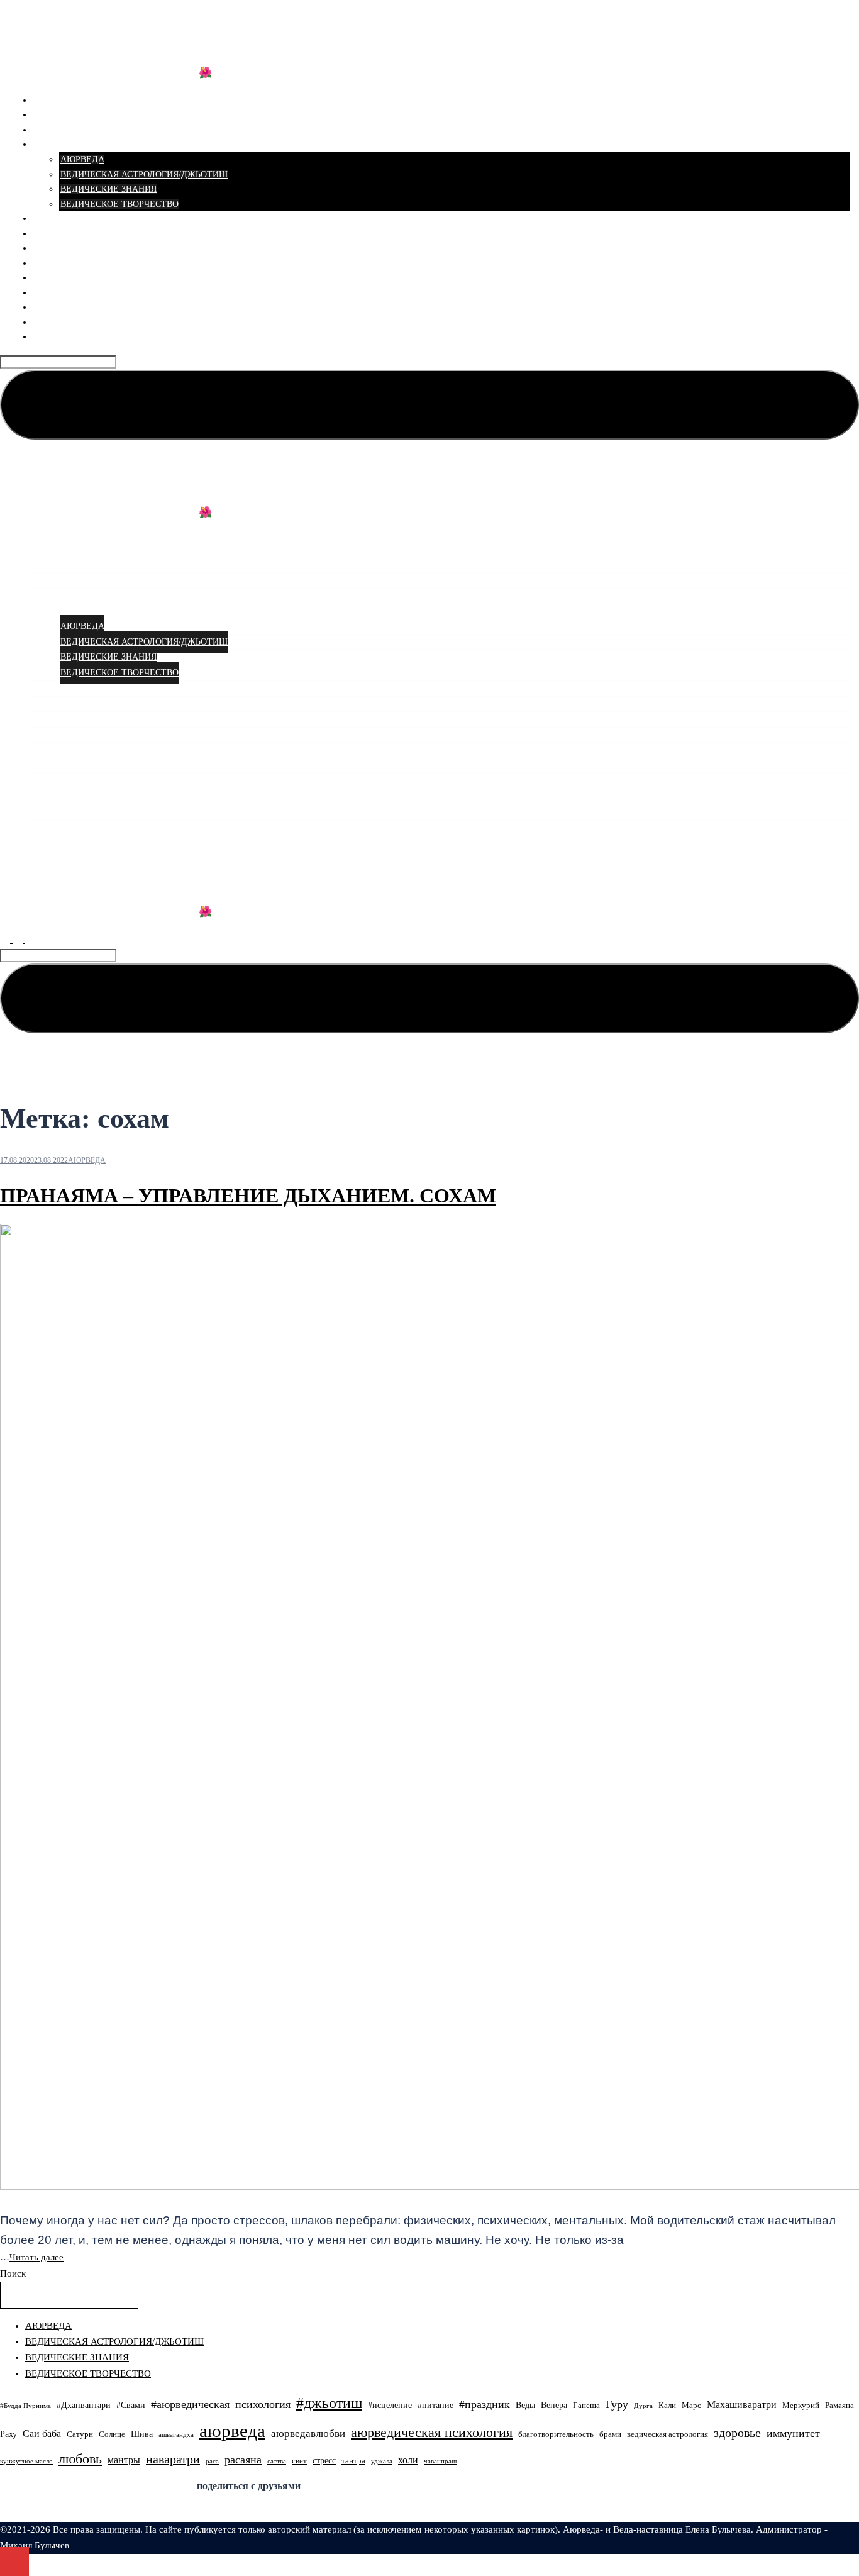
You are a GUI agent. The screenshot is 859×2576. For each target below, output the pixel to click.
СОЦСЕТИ (55, 263)
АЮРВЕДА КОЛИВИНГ (107, 32)
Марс (691, 2406)
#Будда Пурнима (25, 2406)
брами (610, 2434)
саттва (277, 2461)
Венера (554, 2405)
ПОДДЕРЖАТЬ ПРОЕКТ (82, 293)
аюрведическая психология (432, 2433)
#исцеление (390, 2405)
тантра (353, 2461)
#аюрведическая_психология (221, 2404)
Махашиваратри (742, 2405)
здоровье (737, 2433)
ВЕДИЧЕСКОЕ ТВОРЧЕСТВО (119, 204)
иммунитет (793, 2433)
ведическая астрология (668, 2434)
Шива (142, 2434)
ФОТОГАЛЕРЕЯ (66, 278)
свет (299, 2461)
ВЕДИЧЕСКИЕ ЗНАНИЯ (108, 189)
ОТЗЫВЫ (53, 234)
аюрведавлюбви (308, 2434)
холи (408, 2460)
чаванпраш (440, 2461)
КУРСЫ (49, 130)
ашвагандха (176, 2435)
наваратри (173, 2459)
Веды (525, 2405)
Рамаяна (840, 2406)
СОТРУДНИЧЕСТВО (75, 307)
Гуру (617, 2404)
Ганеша (586, 2406)
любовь (80, 2459)
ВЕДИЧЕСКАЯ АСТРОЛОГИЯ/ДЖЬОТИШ (144, 175)
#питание (435, 2405)
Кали (667, 2406)
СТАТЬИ (51, 144)
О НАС (47, 219)
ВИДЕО (49, 248)
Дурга (643, 2406)
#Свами (131, 2405)
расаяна (243, 2460)
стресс (324, 2460)
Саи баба (42, 2434)
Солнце (112, 2434)
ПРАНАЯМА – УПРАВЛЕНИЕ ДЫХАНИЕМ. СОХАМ (248, 1196)
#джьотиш (329, 2403)
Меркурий (801, 2406)
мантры (124, 2460)
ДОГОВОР (54, 322)
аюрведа (232, 2431)
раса (212, 2461)
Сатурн (80, 2434)
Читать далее (36, 2257)
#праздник (485, 2404)
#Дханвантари (84, 2405)
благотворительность (556, 2434)
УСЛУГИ (52, 115)
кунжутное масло (26, 2461)
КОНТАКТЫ (58, 337)
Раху (8, 2434)
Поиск (13, 2273)
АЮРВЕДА (82, 159)
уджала (382, 2461)
